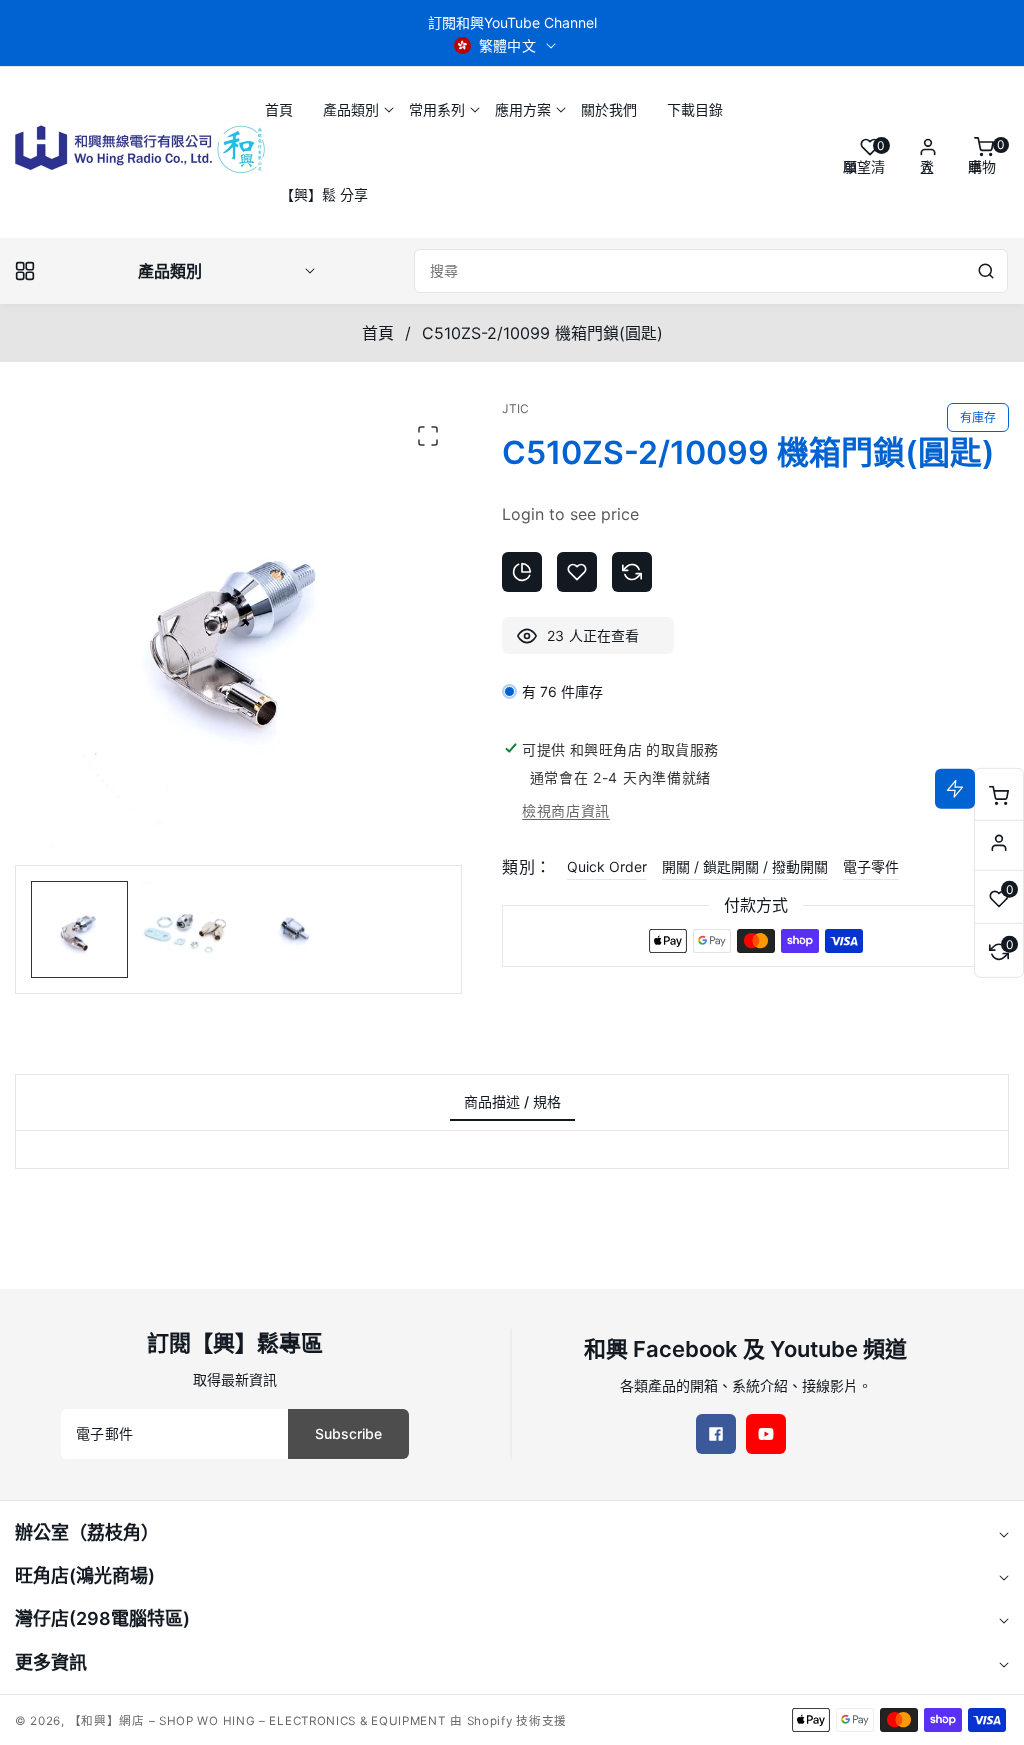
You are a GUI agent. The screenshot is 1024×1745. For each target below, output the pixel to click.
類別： (526, 867)
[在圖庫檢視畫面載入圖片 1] (79, 929)
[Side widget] (999, 843)
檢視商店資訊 (566, 810)
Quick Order (607, 866)
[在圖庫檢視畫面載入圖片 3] (291, 929)
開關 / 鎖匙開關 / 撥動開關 (745, 866)
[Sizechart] (522, 572)
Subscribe (348, 1433)
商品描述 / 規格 (512, 1101)
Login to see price (570, 514)
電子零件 (871, 866)
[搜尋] (986, 271)
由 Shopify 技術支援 (508, 1721)
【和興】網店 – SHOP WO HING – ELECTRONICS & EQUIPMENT (257, 1721)
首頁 (378, 333)
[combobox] (711, 271)
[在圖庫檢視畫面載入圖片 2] (185, 929)
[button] (351, 109)
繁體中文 (508, 45)
